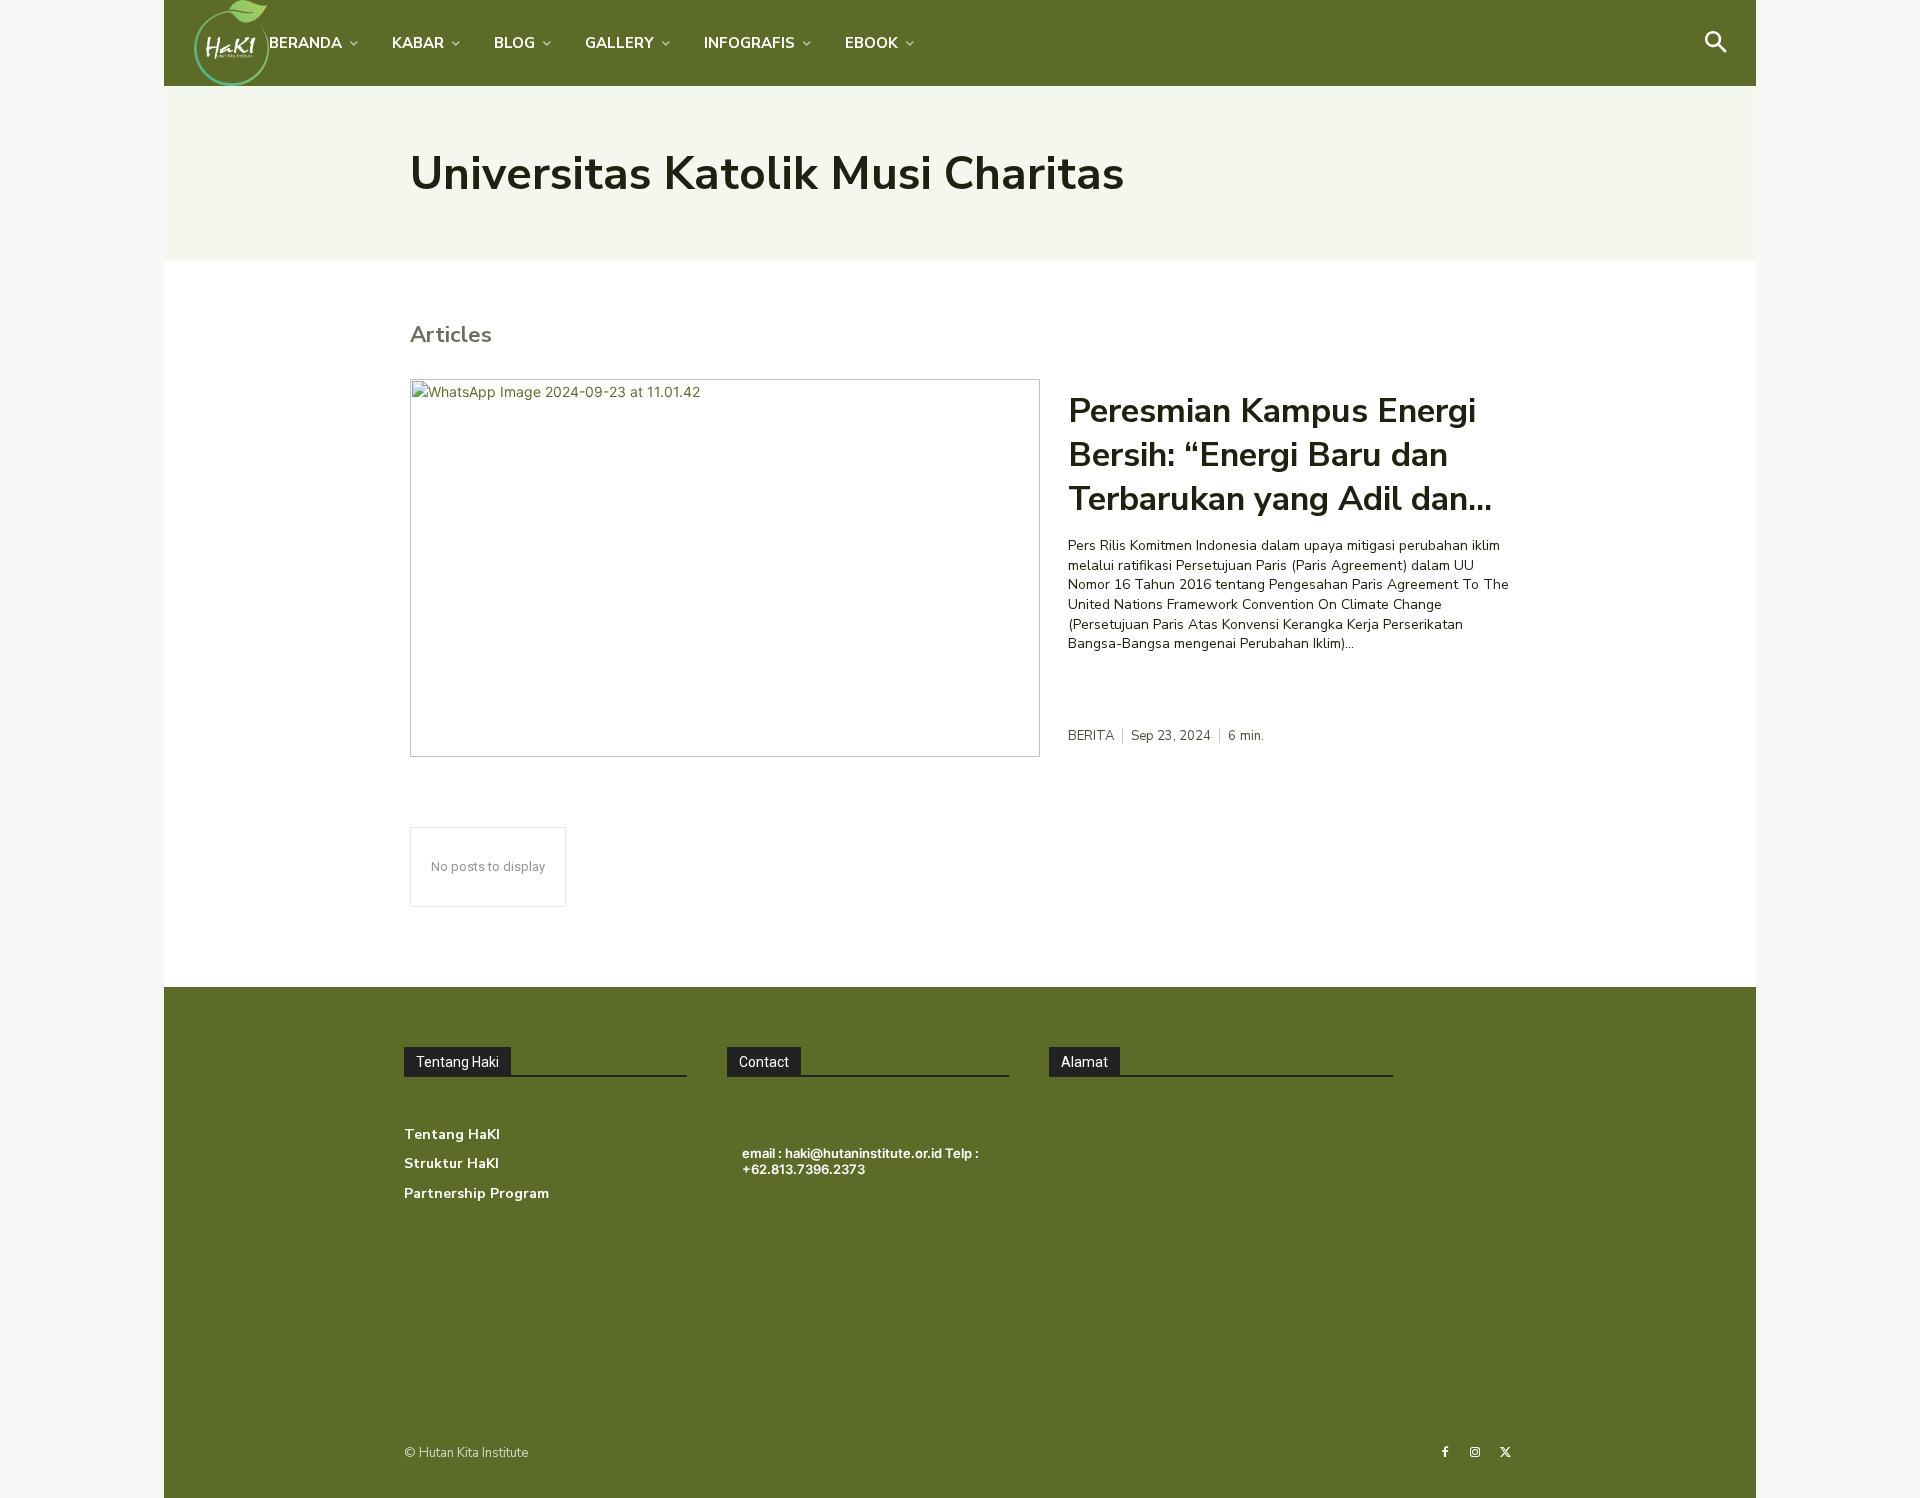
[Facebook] (1445, 1453)
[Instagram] (1475, 1453)
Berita (1091, 736)
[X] (1506, 1453)
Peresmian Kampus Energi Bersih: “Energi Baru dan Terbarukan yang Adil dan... (1280, 455)
